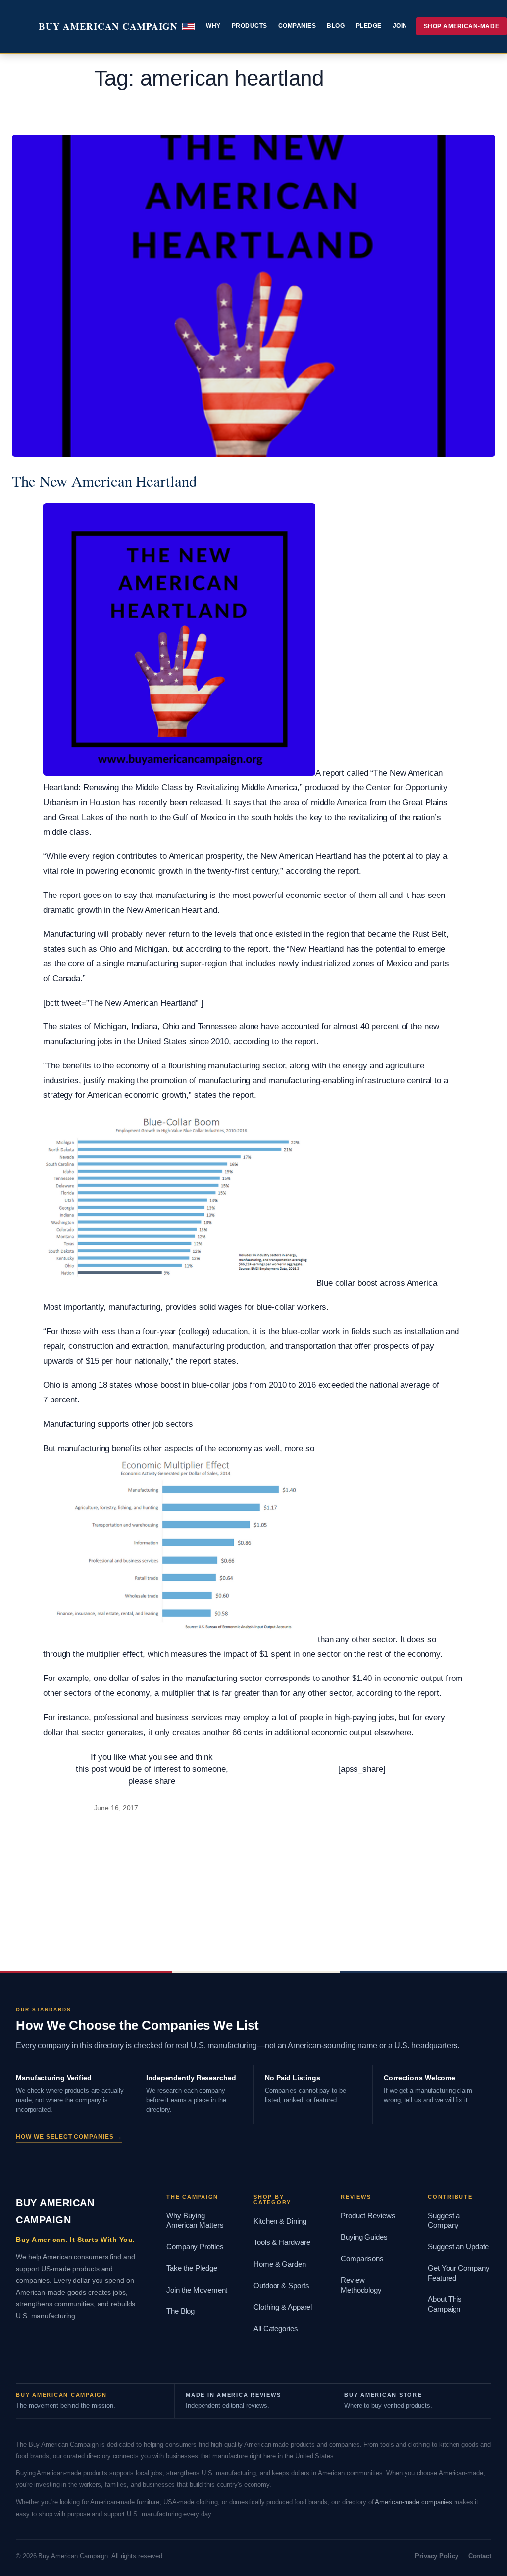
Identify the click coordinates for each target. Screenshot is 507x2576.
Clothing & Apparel (283, 2307)
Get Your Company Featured (458, 2273)
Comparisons (362, 2259)
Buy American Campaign (108, 26)
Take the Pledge (192, 2268)
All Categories (276, 2329)
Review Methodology (361, 2285)
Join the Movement (197, 2290)
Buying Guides (364, 2237)
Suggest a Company (444, 2221)
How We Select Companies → (69, 2137)
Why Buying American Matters (195, 2221)
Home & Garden (280, 2264)
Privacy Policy (437, 2556)
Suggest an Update (458, 2247)
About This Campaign (445, 2304)
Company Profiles (195, 2247)
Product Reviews (368, 2216)
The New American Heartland (104, 481)
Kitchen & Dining (280, 2221)
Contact (480, 2556)
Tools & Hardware (282, 2242)
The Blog (180, 2311)
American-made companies (413, 2502)
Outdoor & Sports (281, 2286)
